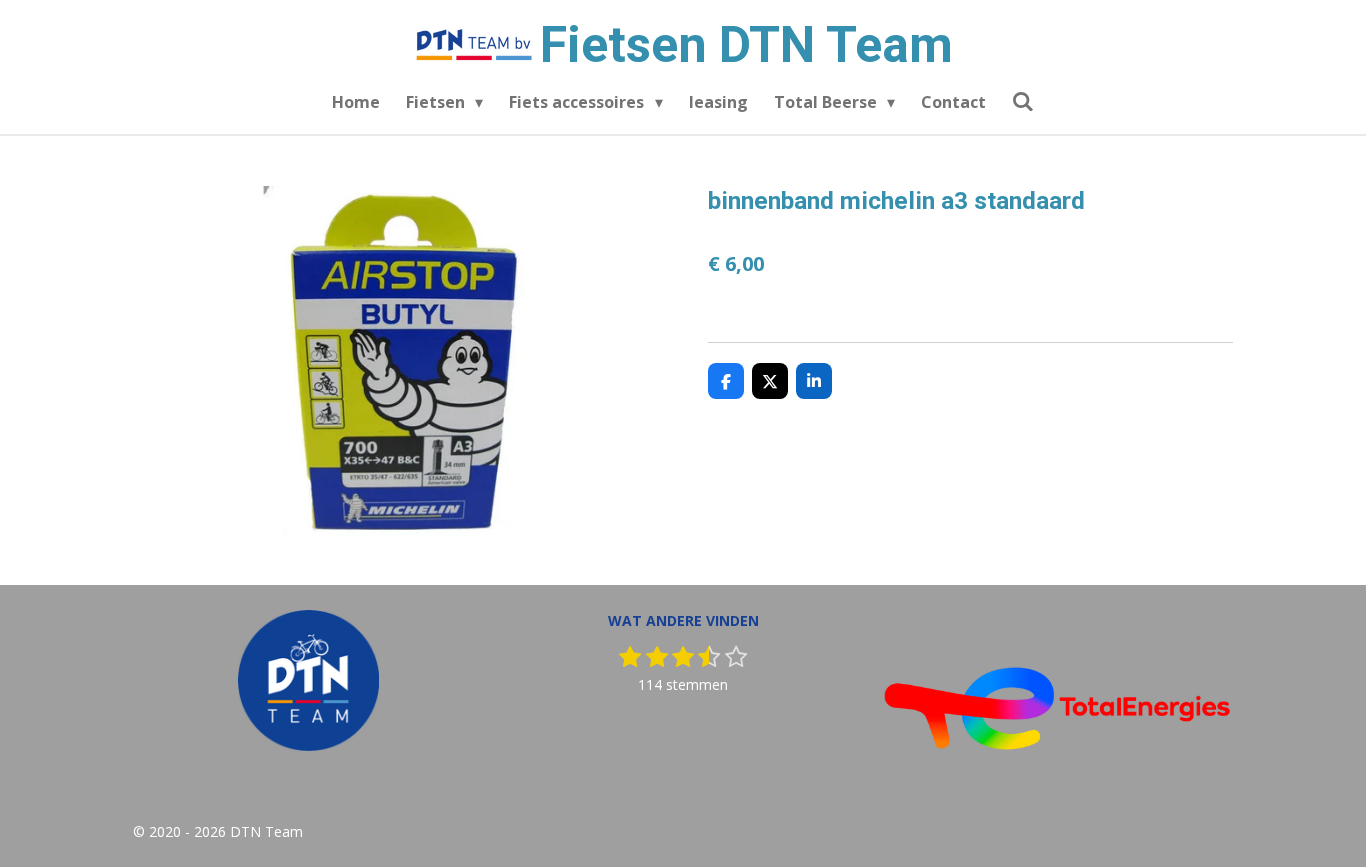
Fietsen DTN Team (746, 45)
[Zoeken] (1023, 101)
